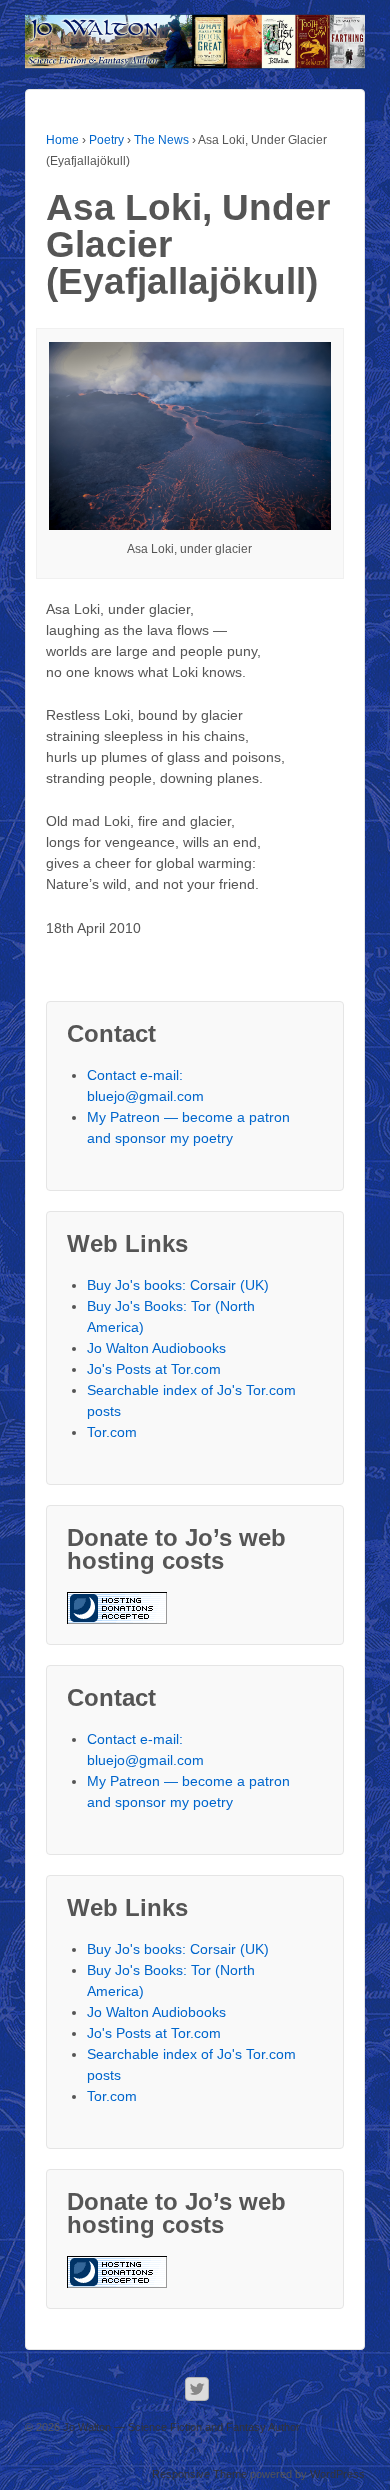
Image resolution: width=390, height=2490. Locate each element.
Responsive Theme (199, 2474)
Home (62, 140)
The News (161, 140)
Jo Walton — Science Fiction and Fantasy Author (180, 2427)
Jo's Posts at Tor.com (154, 1369)
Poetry (106, 140)
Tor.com (112, 1432)
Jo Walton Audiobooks (156, 1348)
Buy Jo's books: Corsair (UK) (178, 1285)
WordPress (337, 2474)
